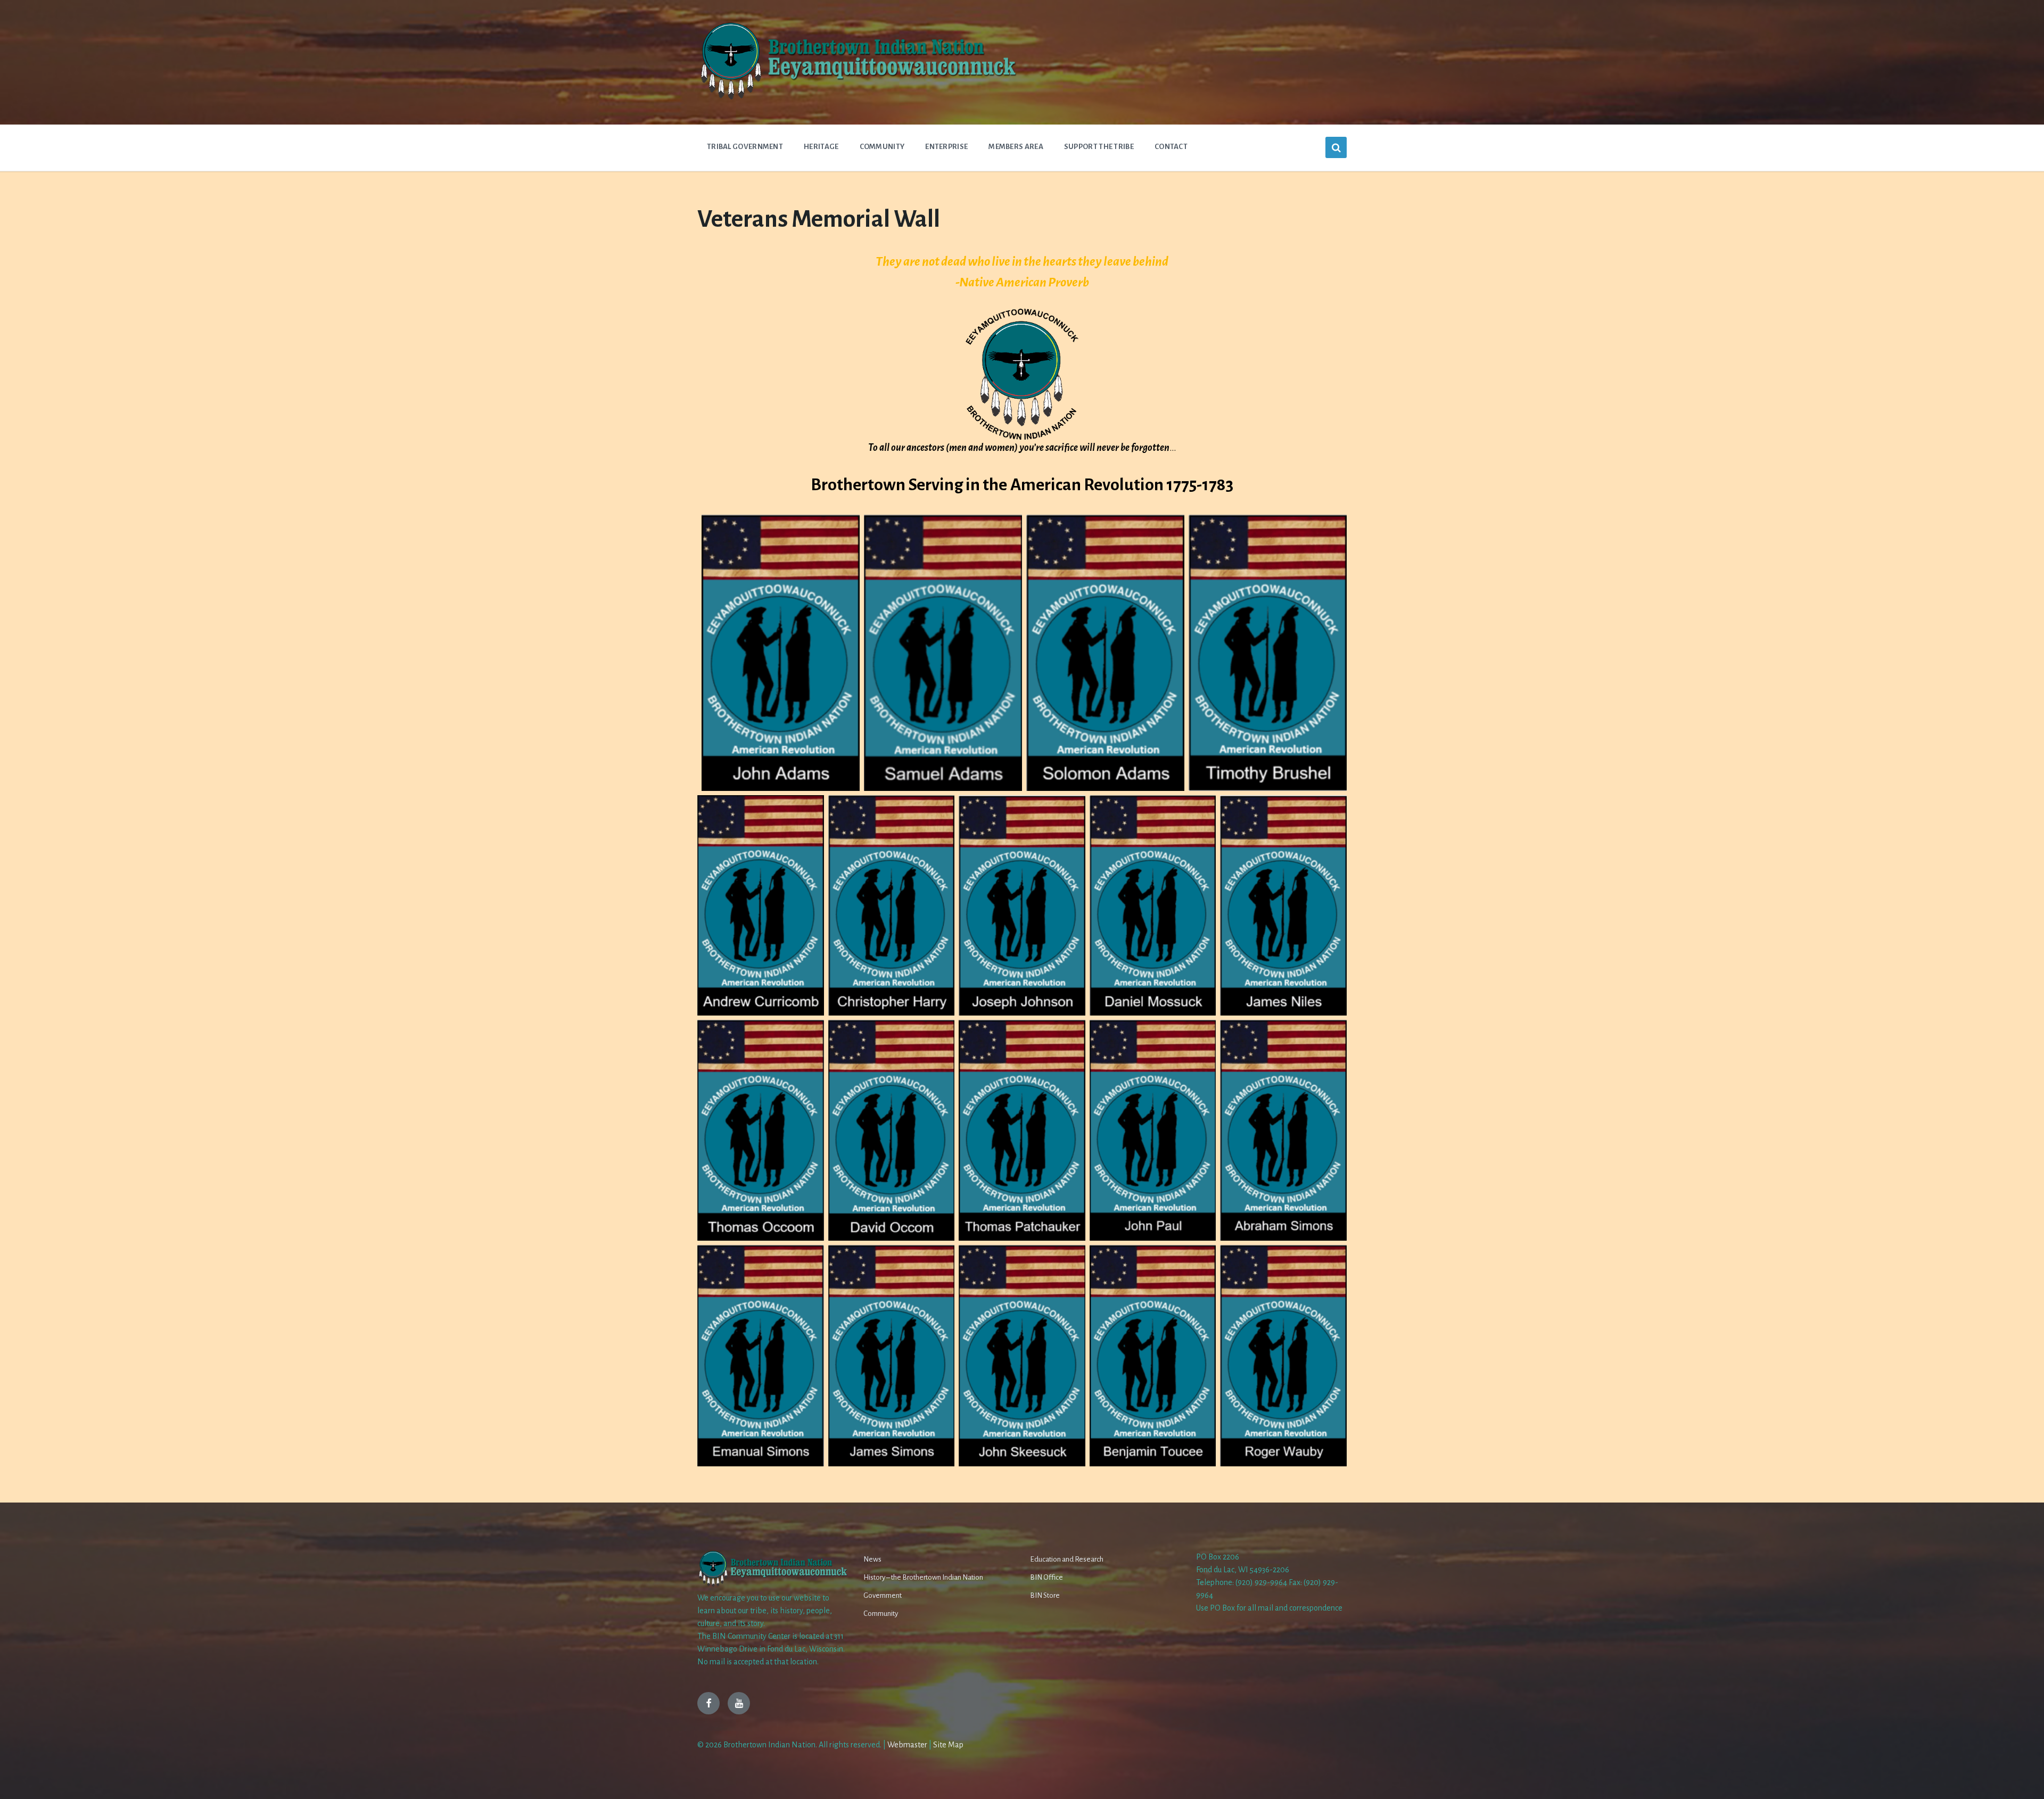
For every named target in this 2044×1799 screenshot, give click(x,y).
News (872, 1559)
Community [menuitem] (882, 147)
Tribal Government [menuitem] (745, 147)
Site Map (948, 1745)
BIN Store (1045, 1595)
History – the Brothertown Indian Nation (923, 1577)
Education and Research (1067, 1559)
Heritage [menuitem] (821, 147)
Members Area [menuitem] (1016, 147)
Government (883, 1595)
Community (881, 1614)
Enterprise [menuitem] (946, 147)
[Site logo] (857, 98)
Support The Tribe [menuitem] (1099, 147)
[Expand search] (1336, 147)
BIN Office (1046, 1577)
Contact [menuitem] (1171, 147)
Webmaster (907, 1745)
